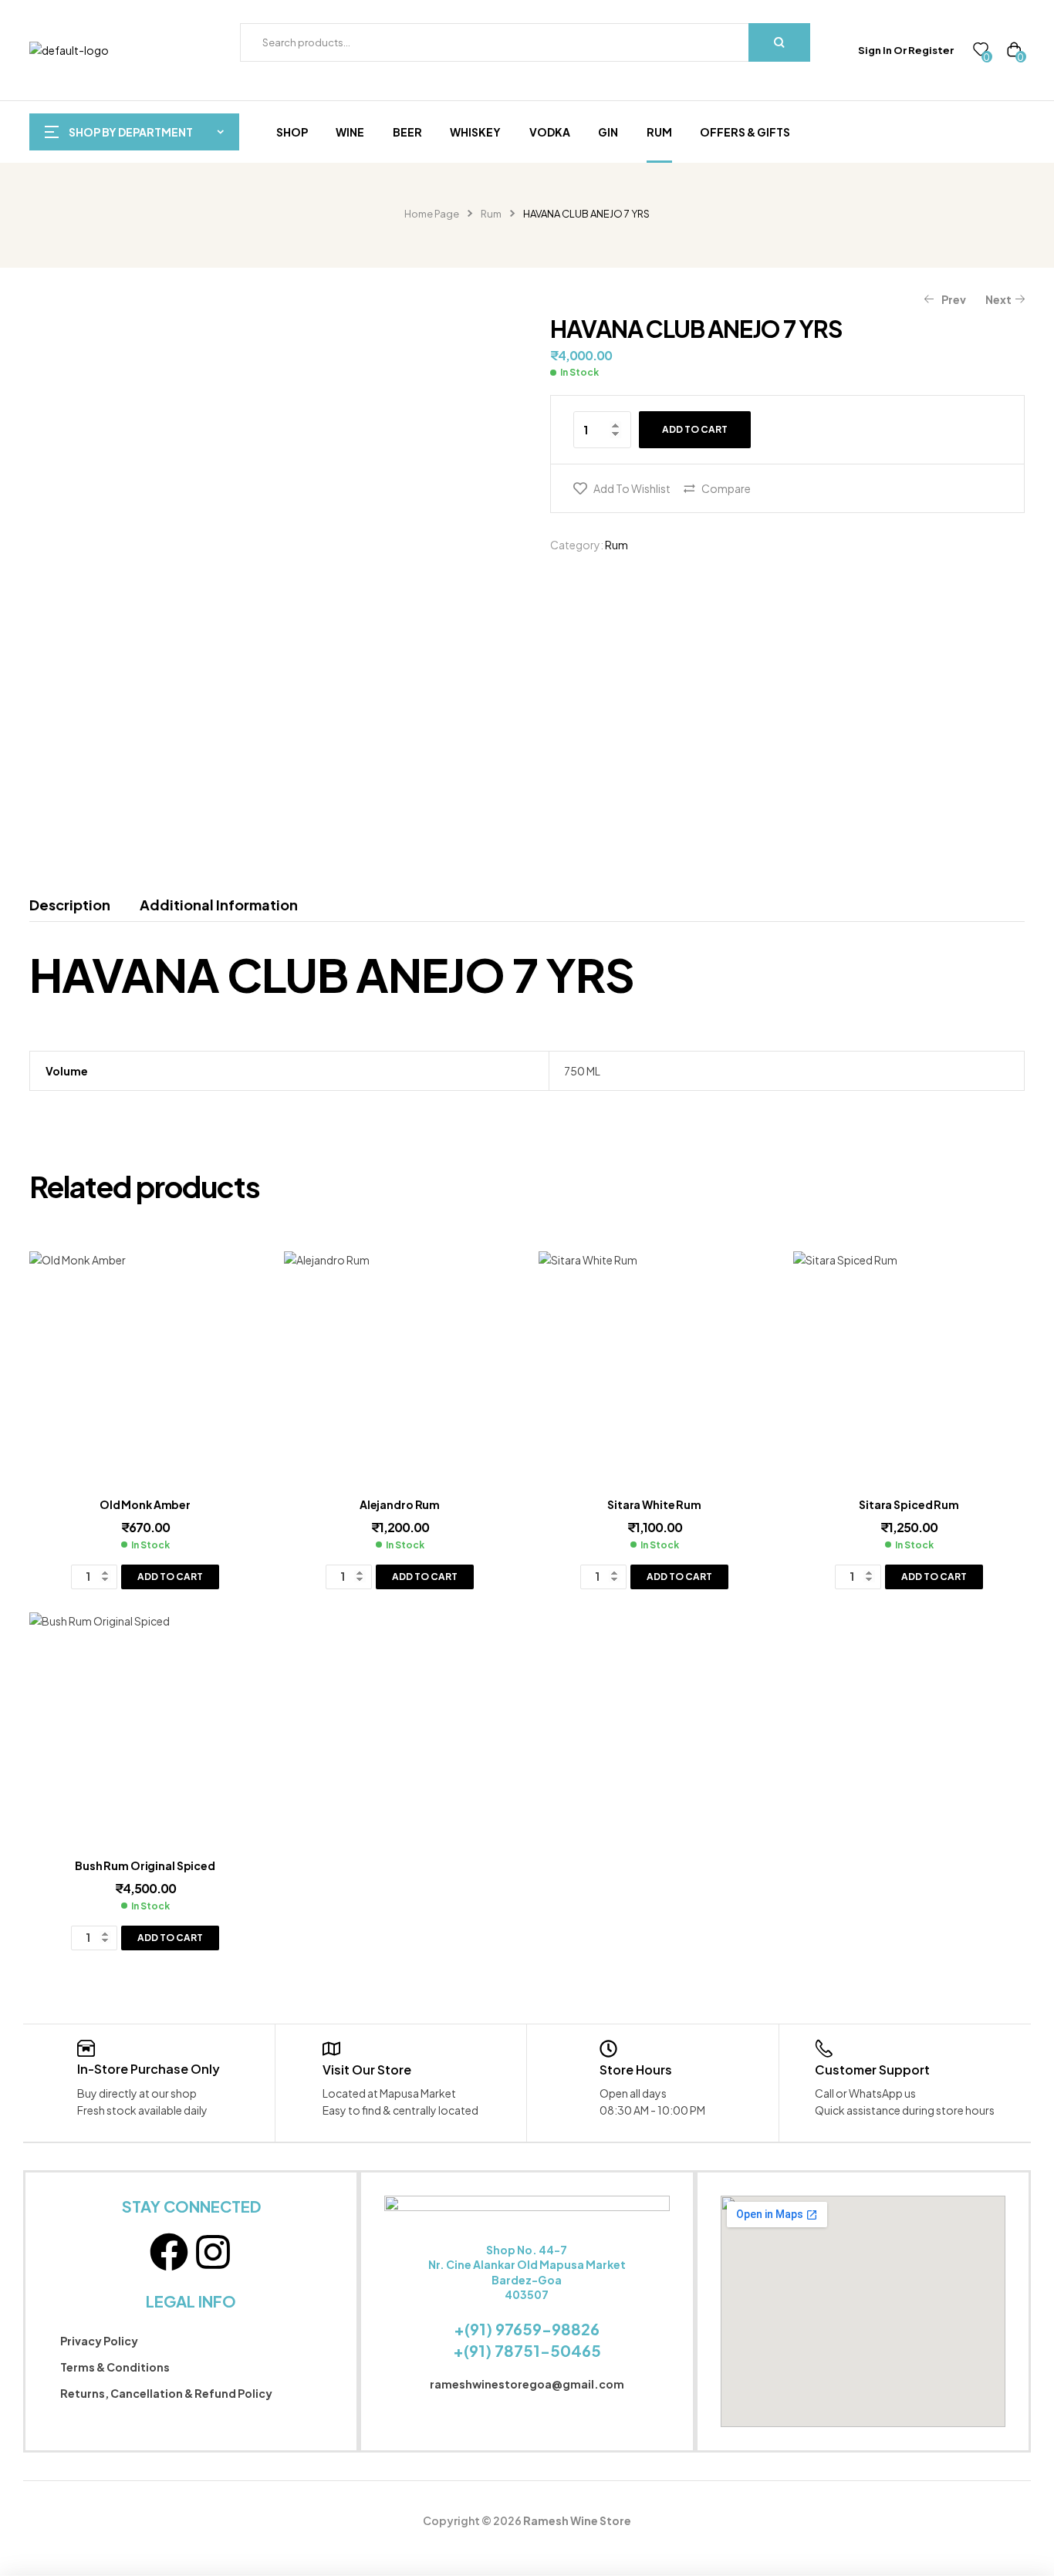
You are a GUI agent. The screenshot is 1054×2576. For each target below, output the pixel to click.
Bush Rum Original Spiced (145, 1865)
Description (70, 905)
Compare (726, 488)
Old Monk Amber (145, 1504)
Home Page (432, 214)
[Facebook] (169, 2252)
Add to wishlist (632, 488)
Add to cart (695, 429)
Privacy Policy (99, 2341)
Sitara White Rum (654, 1504)
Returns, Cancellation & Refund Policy (166, 2393)
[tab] (77, 905)
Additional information (219, 905)
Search (779, 42)
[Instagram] (213, 2252)
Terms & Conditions (115, 2367)
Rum (491, 214)
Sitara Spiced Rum (909, 1504)
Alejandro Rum (400, 1504)
